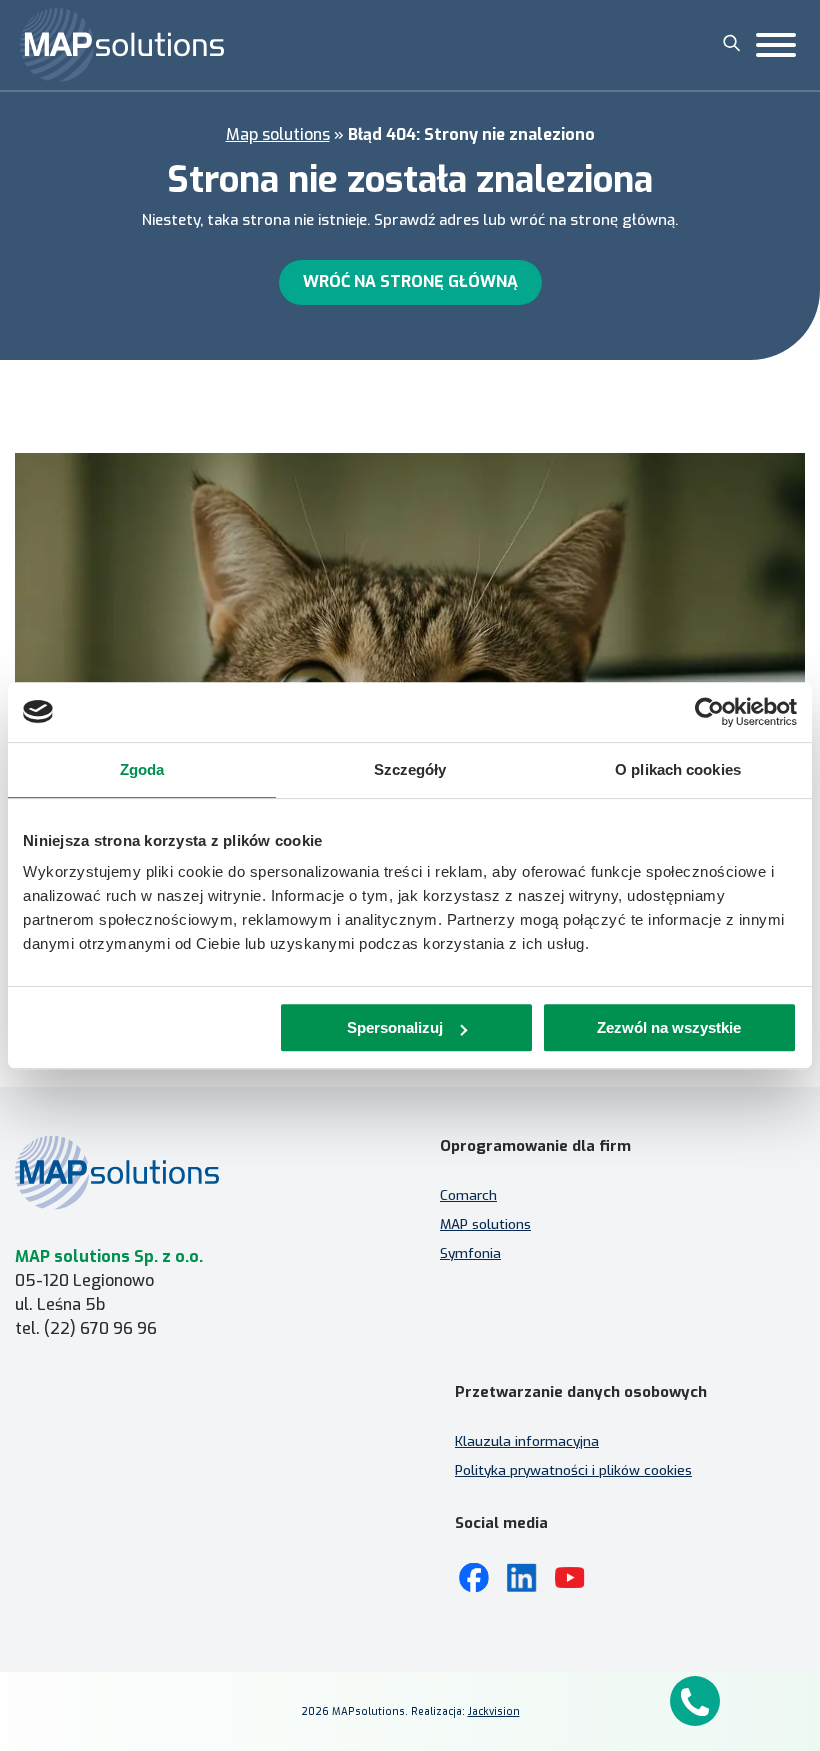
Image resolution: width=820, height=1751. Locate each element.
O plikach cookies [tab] (678, 769)
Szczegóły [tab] (410, 769)
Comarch (468, 1195)
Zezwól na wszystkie (669, 1027)
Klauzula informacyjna (527, 1441)
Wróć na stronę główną (410, 281)
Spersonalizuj (395, 1027)
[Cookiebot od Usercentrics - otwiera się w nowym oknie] (709, 712)
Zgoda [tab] (142, 769)
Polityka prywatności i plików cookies (573, 1470)
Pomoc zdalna (61, 1510)
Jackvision (494, 1711)
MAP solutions (485, 1224)
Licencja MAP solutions (88, 1539)
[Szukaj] (732, 43)
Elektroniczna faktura (85, 1481)
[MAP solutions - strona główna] (197, 1172)
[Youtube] (570, 1578)
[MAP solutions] (122, 45)
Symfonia (470, 1253)
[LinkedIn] (522, 1578)
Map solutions (278, 134)
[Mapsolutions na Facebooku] (474, 1578)
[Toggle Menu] (776, 45)
